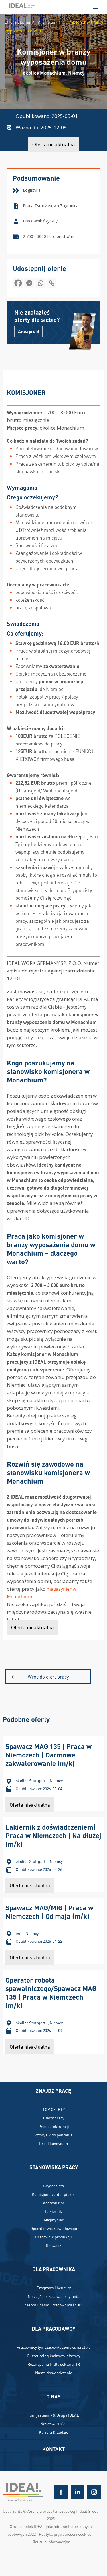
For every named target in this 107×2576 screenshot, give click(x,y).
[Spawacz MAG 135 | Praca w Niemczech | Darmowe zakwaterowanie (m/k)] (53, 1774)
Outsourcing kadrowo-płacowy (54, 2356)
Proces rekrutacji (54, 2126)
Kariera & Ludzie (53, 2432)
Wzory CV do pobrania (53, 2135)
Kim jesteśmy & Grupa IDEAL (54, 2415)
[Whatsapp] (40, 285)
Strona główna (17, 22)
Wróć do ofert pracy (48, 1677)
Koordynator (54, 2203)
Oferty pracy (54, 2118)
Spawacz (53, 2245)
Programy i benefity (54, 2288)
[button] (96, 7)
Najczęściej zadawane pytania (53, 2296)
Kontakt (53, 2449)
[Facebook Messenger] (29, 285)
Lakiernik (54, 2211)
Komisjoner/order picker (53, 2194)
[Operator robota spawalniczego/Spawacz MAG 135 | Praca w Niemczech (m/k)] (53, 2012)
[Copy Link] (52, 285)
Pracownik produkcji (53, 2237)
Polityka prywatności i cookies (65, 2534)
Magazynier (54, 2220)
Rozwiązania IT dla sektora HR (54, 2364)
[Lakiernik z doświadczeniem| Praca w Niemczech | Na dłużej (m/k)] (53, 1855)
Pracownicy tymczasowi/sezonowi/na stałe (53, 2347)
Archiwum (47, 22)
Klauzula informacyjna (51, 2542)
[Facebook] (18, 285)
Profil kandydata (53, 2143)
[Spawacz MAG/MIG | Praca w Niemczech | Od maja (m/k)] (53, 1931)
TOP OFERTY (54, 2109)
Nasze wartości (53, 2423)
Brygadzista (53, 2186)
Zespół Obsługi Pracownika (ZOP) (53, 2305)
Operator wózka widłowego (54, 2228)
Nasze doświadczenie (54, 2373)
